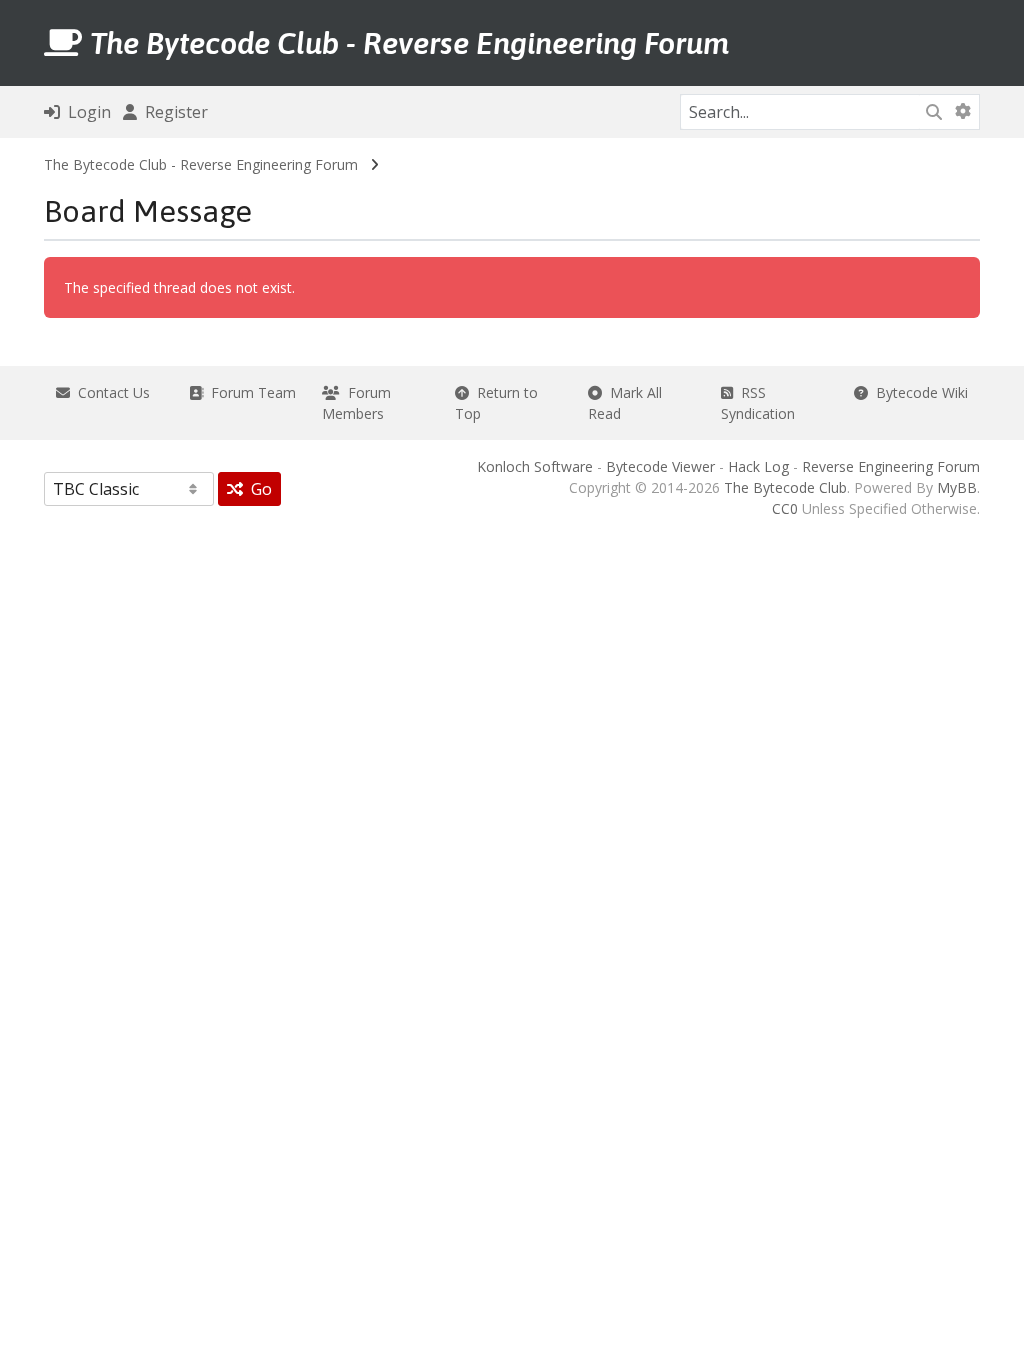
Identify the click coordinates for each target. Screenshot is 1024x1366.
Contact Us (110, 392)
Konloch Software (535, 466)
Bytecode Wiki (918, 392)
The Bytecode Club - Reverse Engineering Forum (201, 164)
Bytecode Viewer (660, 466)
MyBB (957, 487)
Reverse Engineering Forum (891, 466)
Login (85, 112)
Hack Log (758, 466)
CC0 (785, 508)
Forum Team (249, 392)
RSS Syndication (758, 403)
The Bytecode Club (785, 487)
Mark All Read (625, 403)
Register (172, 112)
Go (257, 489)
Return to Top (496, 403)
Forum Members (356, 403)
